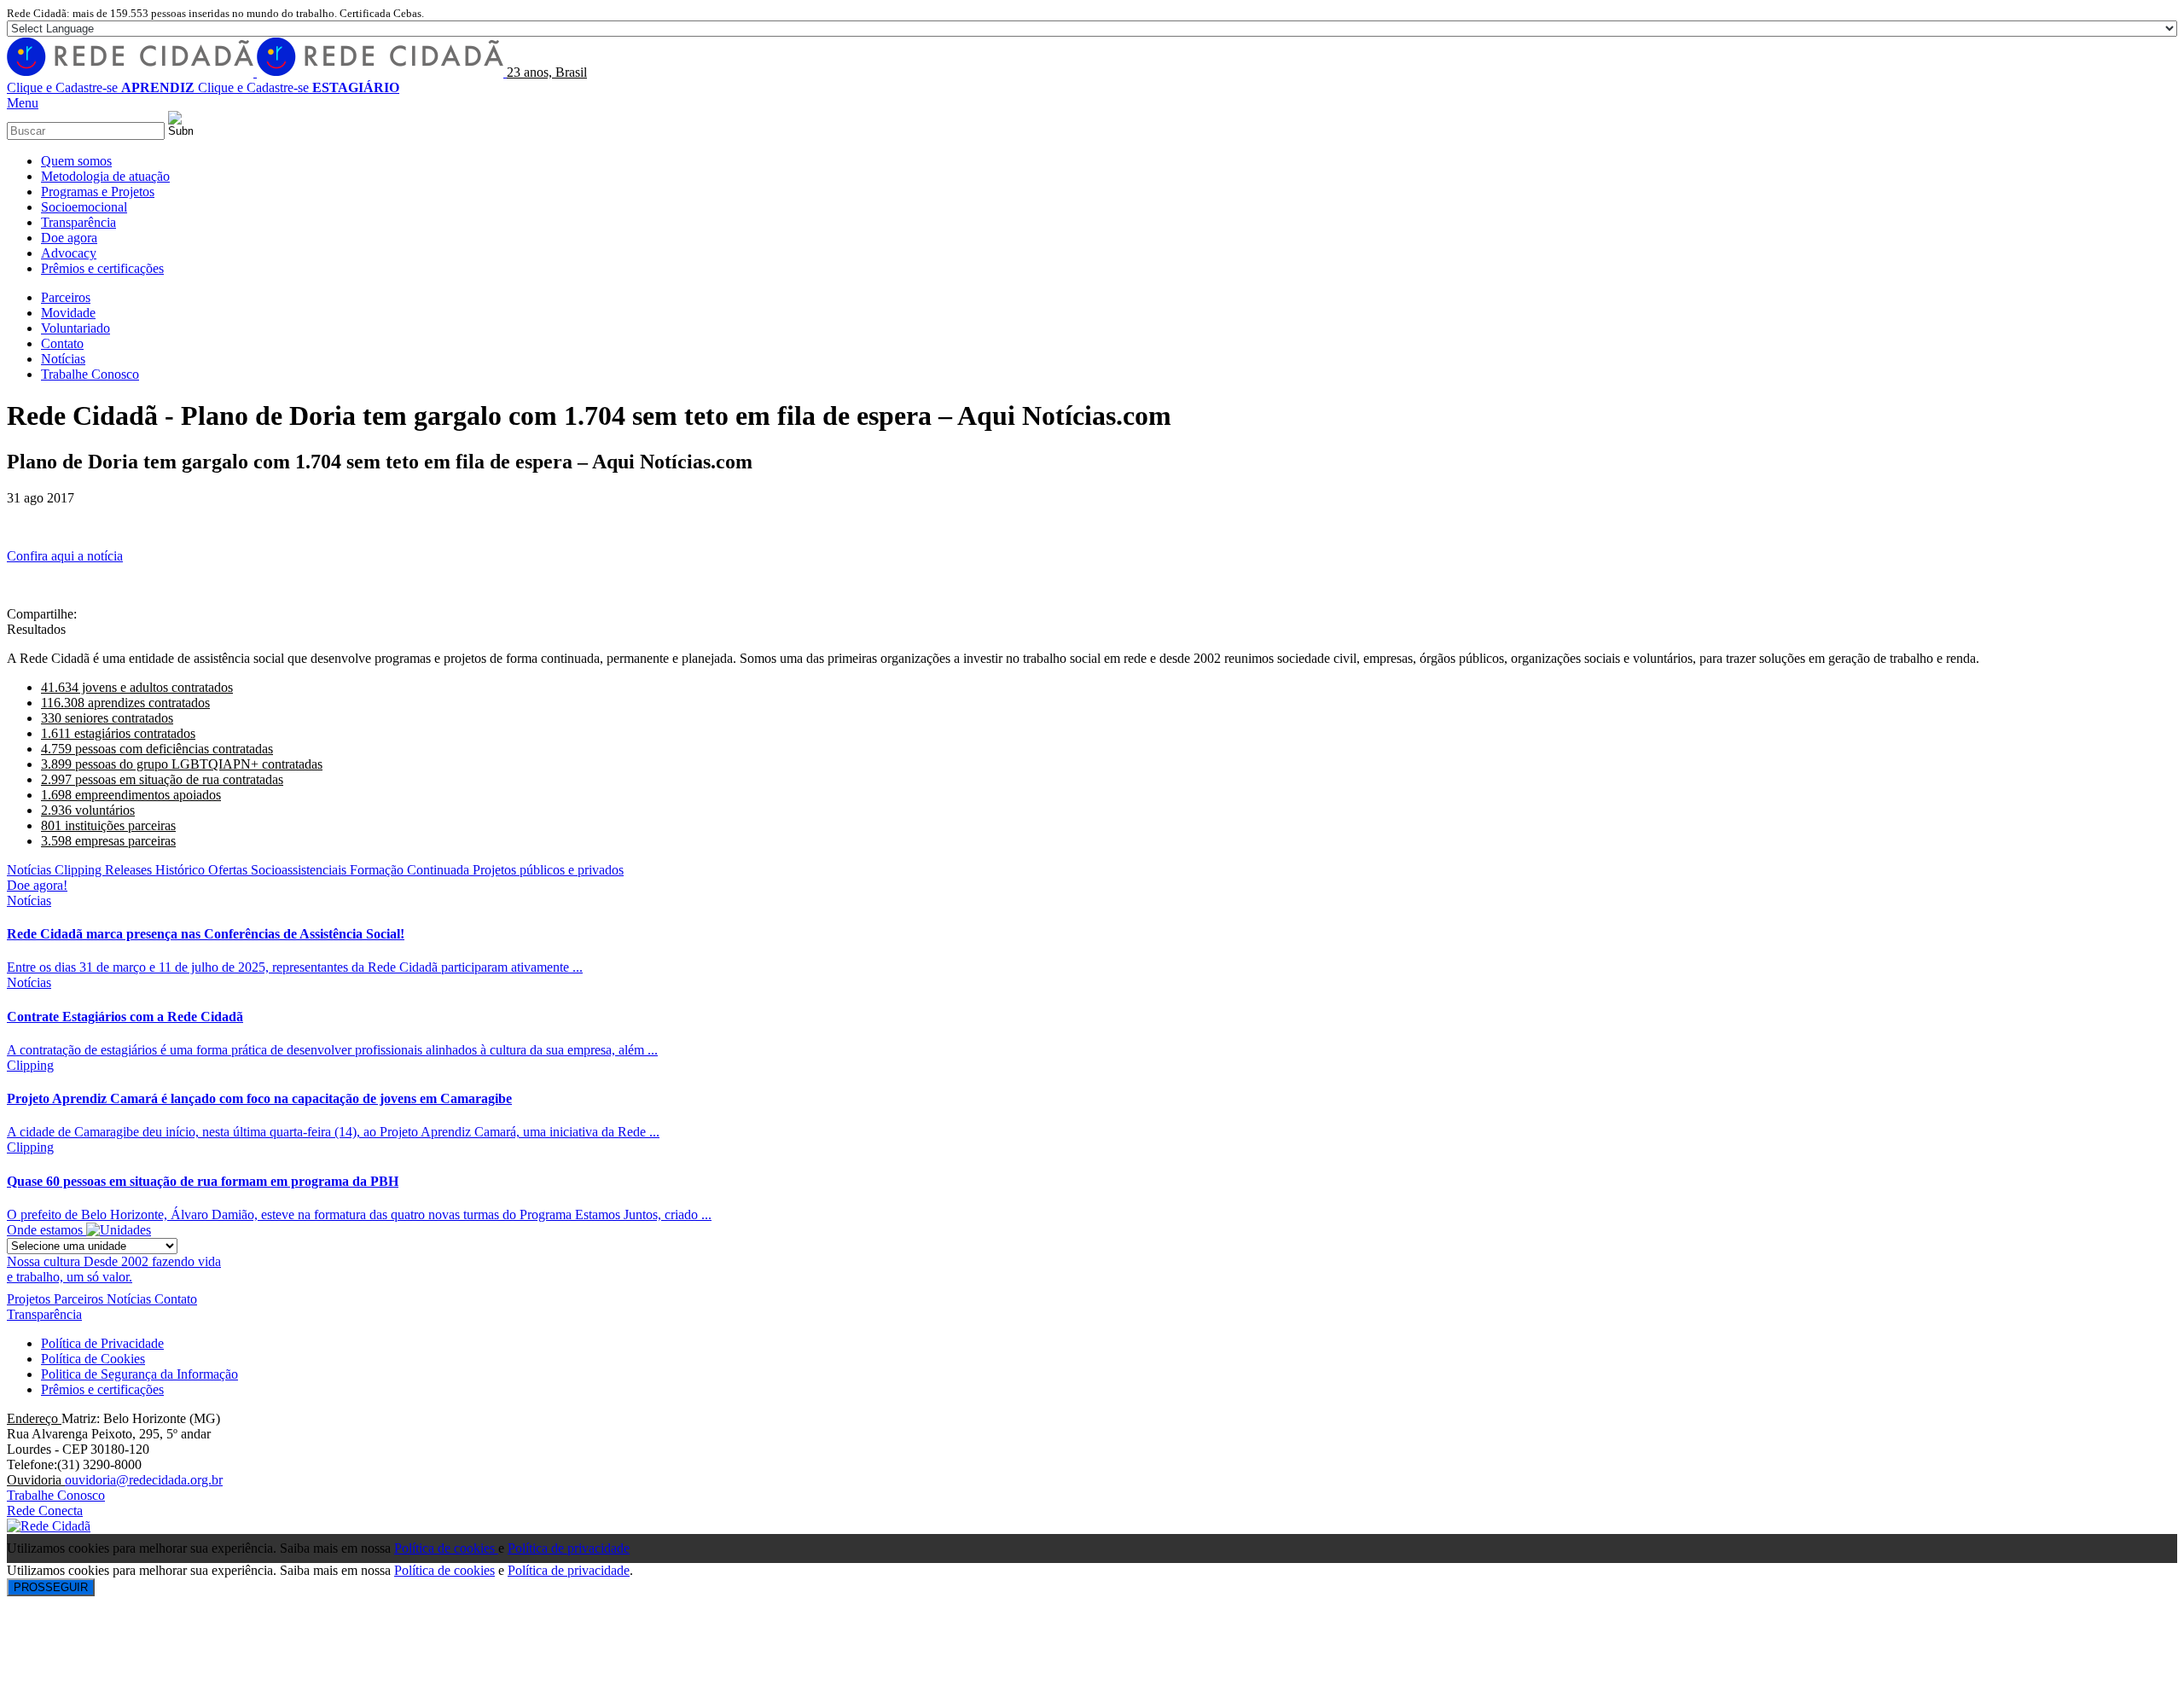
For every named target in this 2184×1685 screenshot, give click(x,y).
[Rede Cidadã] (257, 72)
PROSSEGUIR (51, 1587)
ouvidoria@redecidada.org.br (144, 1480)
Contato (176, 1299)
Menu (23, 103)
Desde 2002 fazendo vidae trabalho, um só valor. (114, 1269)
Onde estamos (46, 1230)
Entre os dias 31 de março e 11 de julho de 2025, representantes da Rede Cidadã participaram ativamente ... (295, 967)
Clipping (30, 1065)
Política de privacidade (569, 1548)
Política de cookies (446, 1548)
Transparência (44, 1314)
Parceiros (80, 1299)
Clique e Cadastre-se (101, 87)
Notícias (29, 901)
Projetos (30, 1299)
